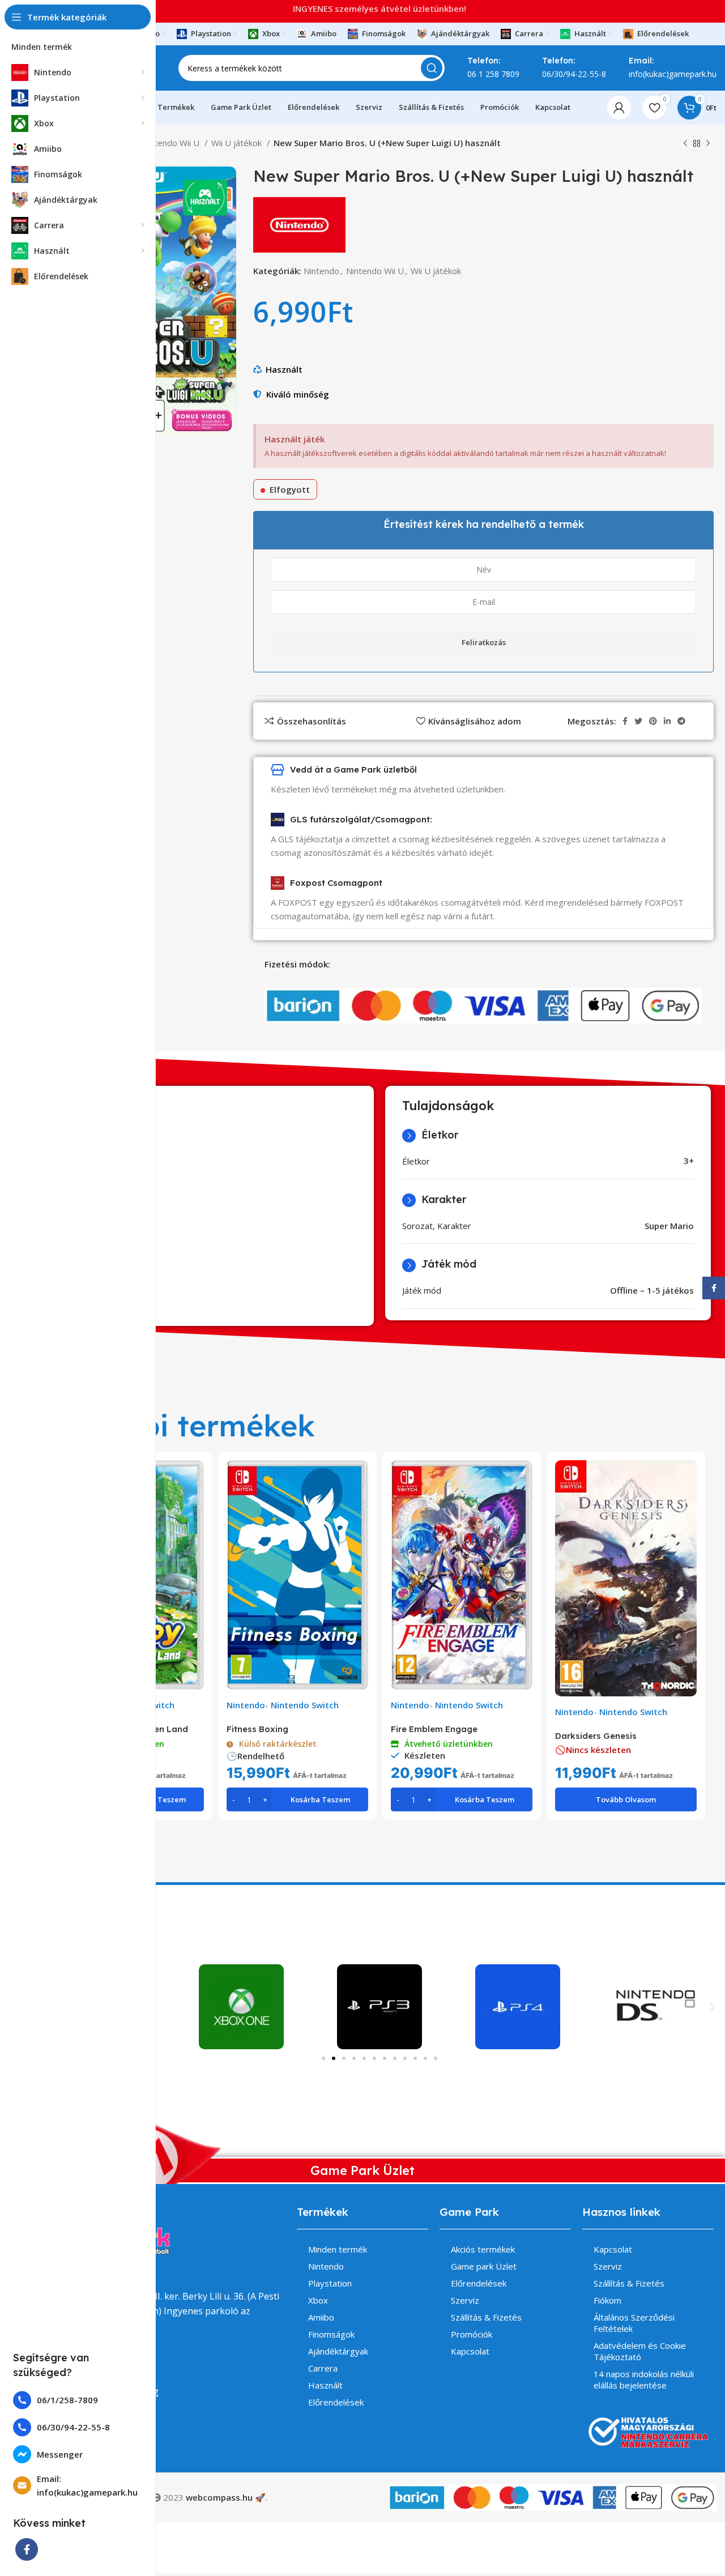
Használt (284, 369)
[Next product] (708, 144)
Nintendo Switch (305, 1705)
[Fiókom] (619, 108)
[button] (712, 2007)
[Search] (432, 68)
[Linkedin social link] (667, 721)
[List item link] (78, 2400)
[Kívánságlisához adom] (195, 1504)
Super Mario (669, 1226)
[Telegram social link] (681, 721)
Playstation (330, 2283)
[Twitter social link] (638, 721)
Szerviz (465, 2300)
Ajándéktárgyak (338, 2351)
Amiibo (321, 2317)
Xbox (318, 2300)
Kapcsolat (470, 2351)
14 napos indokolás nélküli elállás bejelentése (644, 2379)
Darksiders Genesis (596, 1736)
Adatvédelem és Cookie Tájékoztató (640, 2351)
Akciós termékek (483, 2249)
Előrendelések (336, 2402)
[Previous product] (685, 144)
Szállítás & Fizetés (486, 2317)
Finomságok (331, 2334)
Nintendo (321, 271)
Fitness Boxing (257, 1729)
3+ (689, 1161)
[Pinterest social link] (653, 721)
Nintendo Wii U (172, 143)
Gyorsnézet (195, 1479)
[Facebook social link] (27, 2549)
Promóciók (472, 2334)
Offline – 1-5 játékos (652, 1290)
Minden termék (338, 2249)
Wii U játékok (238, 143)
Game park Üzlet (484, 2266)
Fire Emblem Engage (434, 1729)
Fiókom (607, 2300)
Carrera (323, 2368)
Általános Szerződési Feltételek (634, 2323)
